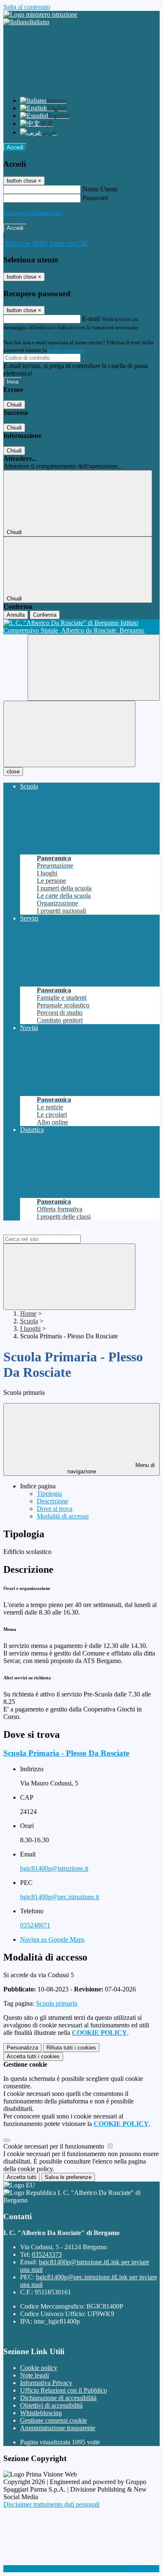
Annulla (16, 615)
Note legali (34, 2375)
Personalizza (22, 2048)
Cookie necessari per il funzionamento (55, 2146)
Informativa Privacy (46, 2383)
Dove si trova (55, 1509)
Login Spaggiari (66, 350)
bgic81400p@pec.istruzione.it (60, 1897)
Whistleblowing (41, 2413)
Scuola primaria (57, 2003)
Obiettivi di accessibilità (51, 2405)
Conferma (45, 615)
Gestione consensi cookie (53, 2420)
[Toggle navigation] (69, 734)
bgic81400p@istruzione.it (54, 1868)
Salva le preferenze (68, 2177)
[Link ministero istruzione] (40, 14)
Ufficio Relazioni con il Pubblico (64, 2390)
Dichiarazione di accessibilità (58, 2398)
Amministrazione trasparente (58, 2428)
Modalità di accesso (63, 1516)
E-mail (91, 319)
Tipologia (49, 1494)
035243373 (47, 2254)
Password (95, 198)
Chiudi (14, 405)
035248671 (35, 1925)
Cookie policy (39, 2368)
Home (28, 1313)
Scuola (29, 1321)
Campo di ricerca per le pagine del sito (54, 1231)
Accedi (15, 147)
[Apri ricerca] (94, 668)
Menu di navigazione (111, 1468)
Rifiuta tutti (71, 2048)
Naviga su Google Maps (52, 1939)
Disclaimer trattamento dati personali (51, 2504)
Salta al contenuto (27, 7)
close (13, 772)
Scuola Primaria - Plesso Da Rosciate (66, 1753)
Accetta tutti (33, 2056)
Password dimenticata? (33, 213)
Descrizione (52, 1501)
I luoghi (30, 1329)
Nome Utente (100, 189)
